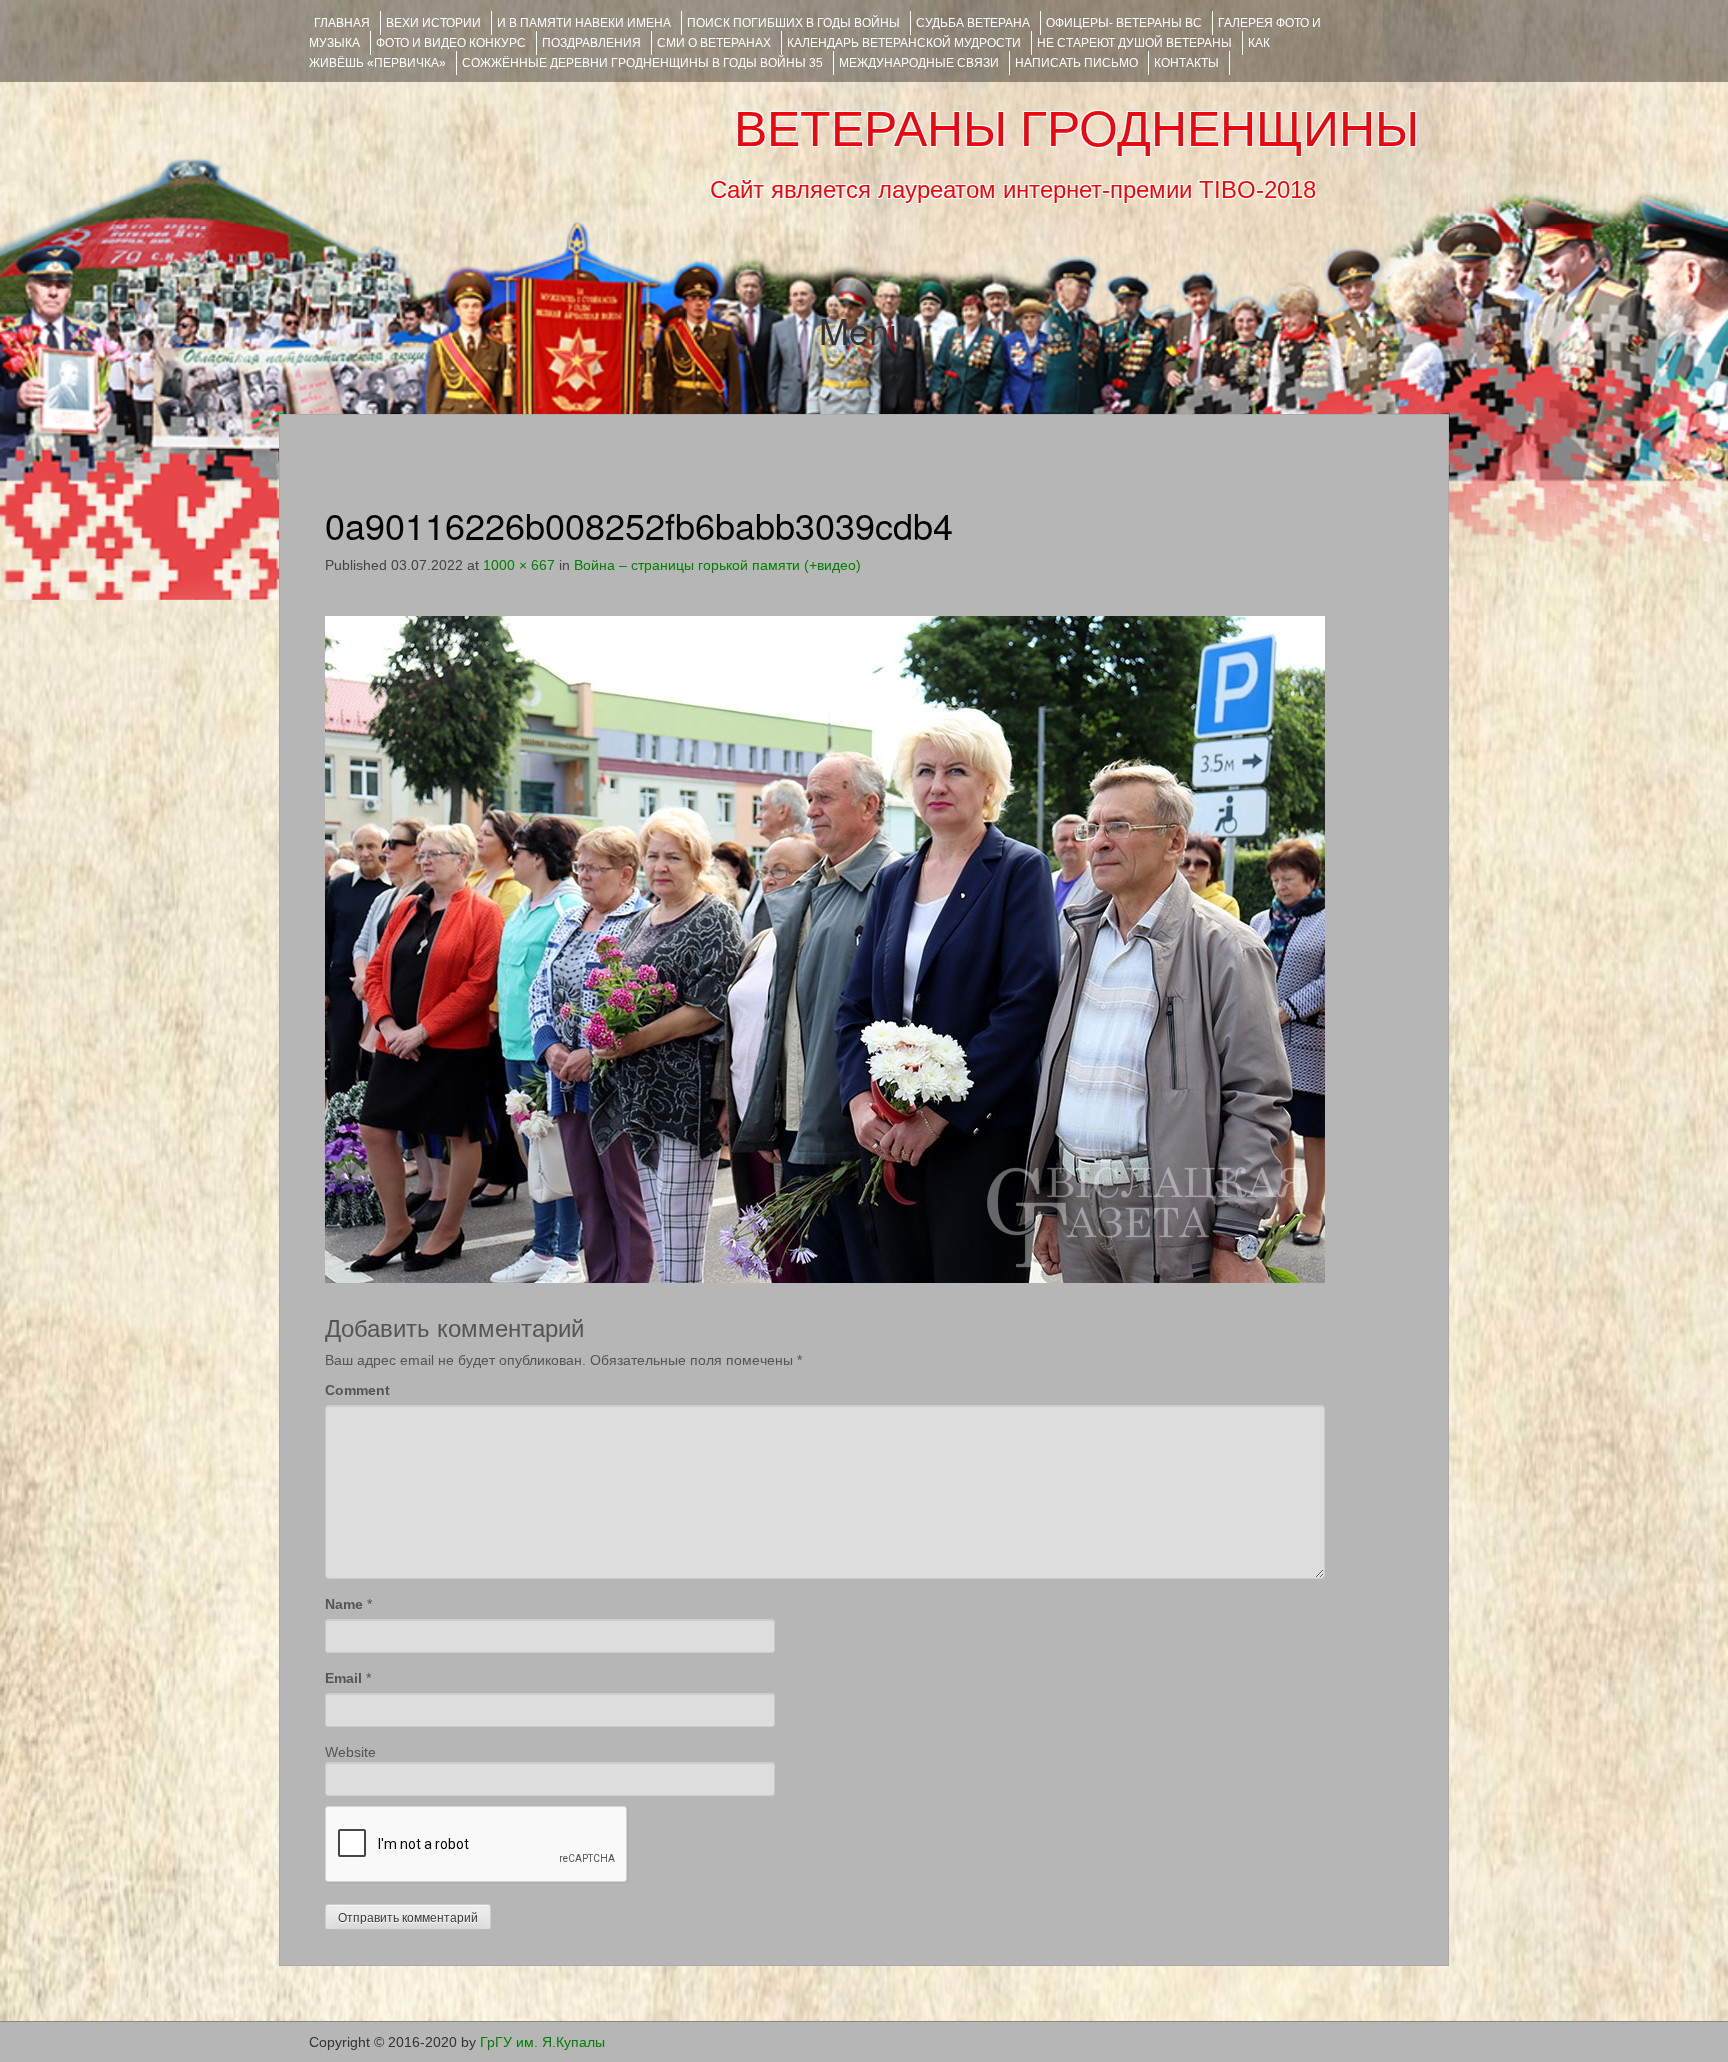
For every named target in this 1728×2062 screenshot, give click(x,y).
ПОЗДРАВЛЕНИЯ (591, 43)
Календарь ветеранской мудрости (904, 43)
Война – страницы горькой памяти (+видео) (717, 565)
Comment (357, 1390)
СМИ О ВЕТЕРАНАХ (714, 43)
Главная (342, 23)
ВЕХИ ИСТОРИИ (433, 23)
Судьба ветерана (973, 23)
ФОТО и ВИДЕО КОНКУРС (451, 43)
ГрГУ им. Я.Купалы (542, 2042)
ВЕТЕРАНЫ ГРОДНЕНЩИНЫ (1076, 129)
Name (344, 1604)
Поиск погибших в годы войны (793, 23)
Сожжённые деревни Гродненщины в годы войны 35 (642, 63)
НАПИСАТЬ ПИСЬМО (1076, 63)
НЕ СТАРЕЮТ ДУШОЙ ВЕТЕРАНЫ (1134, 43)
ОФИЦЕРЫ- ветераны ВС (1124, 23)
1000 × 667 (519, 565)
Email (343, 1678)
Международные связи (919, 63)
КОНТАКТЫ (1186, 63)
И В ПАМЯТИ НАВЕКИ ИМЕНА (584, 23)
